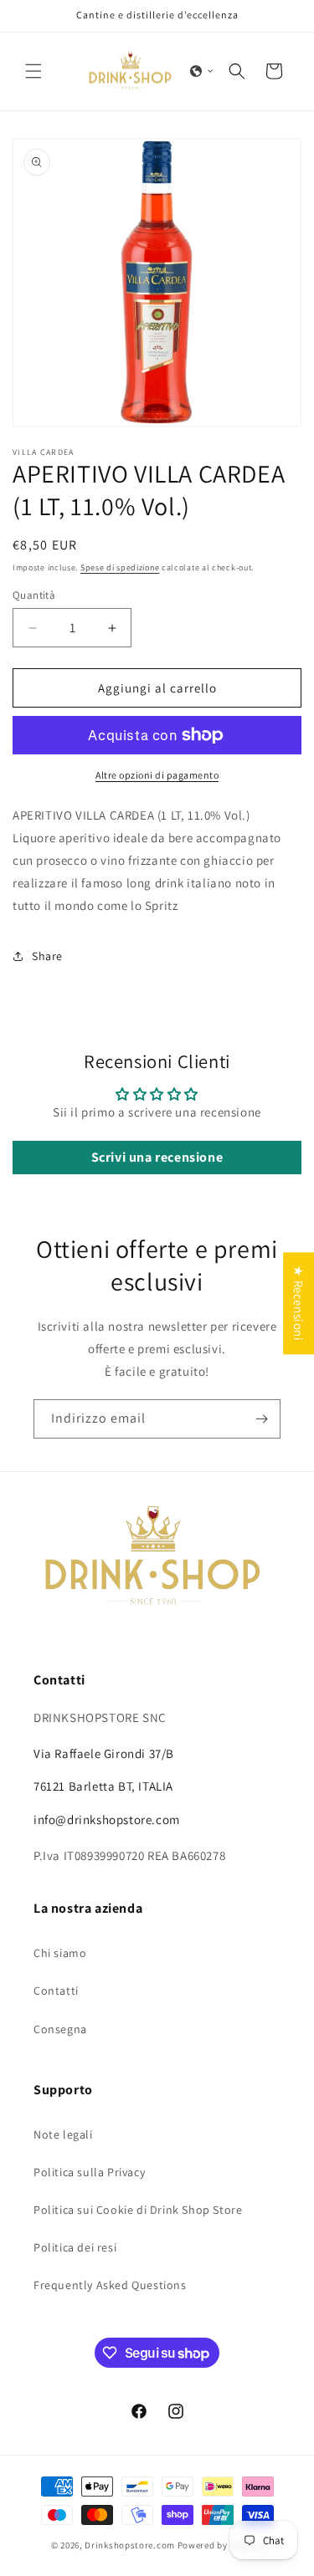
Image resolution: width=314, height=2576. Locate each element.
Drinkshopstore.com (130, 2545)
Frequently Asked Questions (110, 2285)
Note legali (63, 2134)
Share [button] (47, 956)
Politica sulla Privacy (89, 2172)
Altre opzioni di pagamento (157, 775)
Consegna (60, 2029)
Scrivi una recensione (157, 1157)
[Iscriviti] (261, 1419)
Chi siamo (60, 1953)
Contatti (56, 1991)
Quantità (34, 595)
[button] (33, 71)
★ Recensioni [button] (299, 1303)
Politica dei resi (75, 2247)
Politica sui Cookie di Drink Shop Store (138, 2210)
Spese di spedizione (120, 567)
